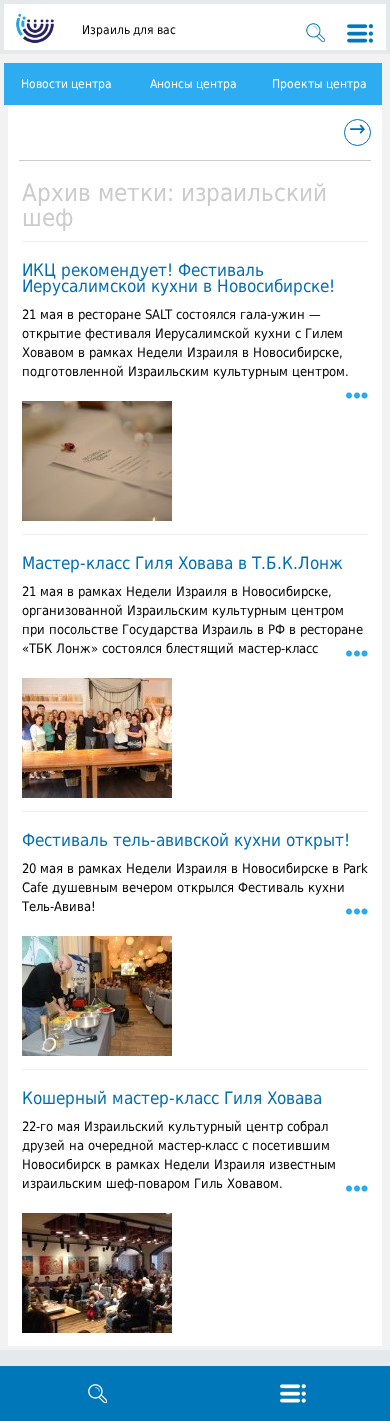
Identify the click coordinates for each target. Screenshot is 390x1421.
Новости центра (66, 84)
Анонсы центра (193, 84)
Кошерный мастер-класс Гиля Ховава (172, 1098)
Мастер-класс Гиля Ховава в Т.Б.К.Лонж (182, 563)
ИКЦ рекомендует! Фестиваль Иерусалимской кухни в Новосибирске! (178, 278)
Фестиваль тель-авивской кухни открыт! (186, 840)
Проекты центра (319, 84)
